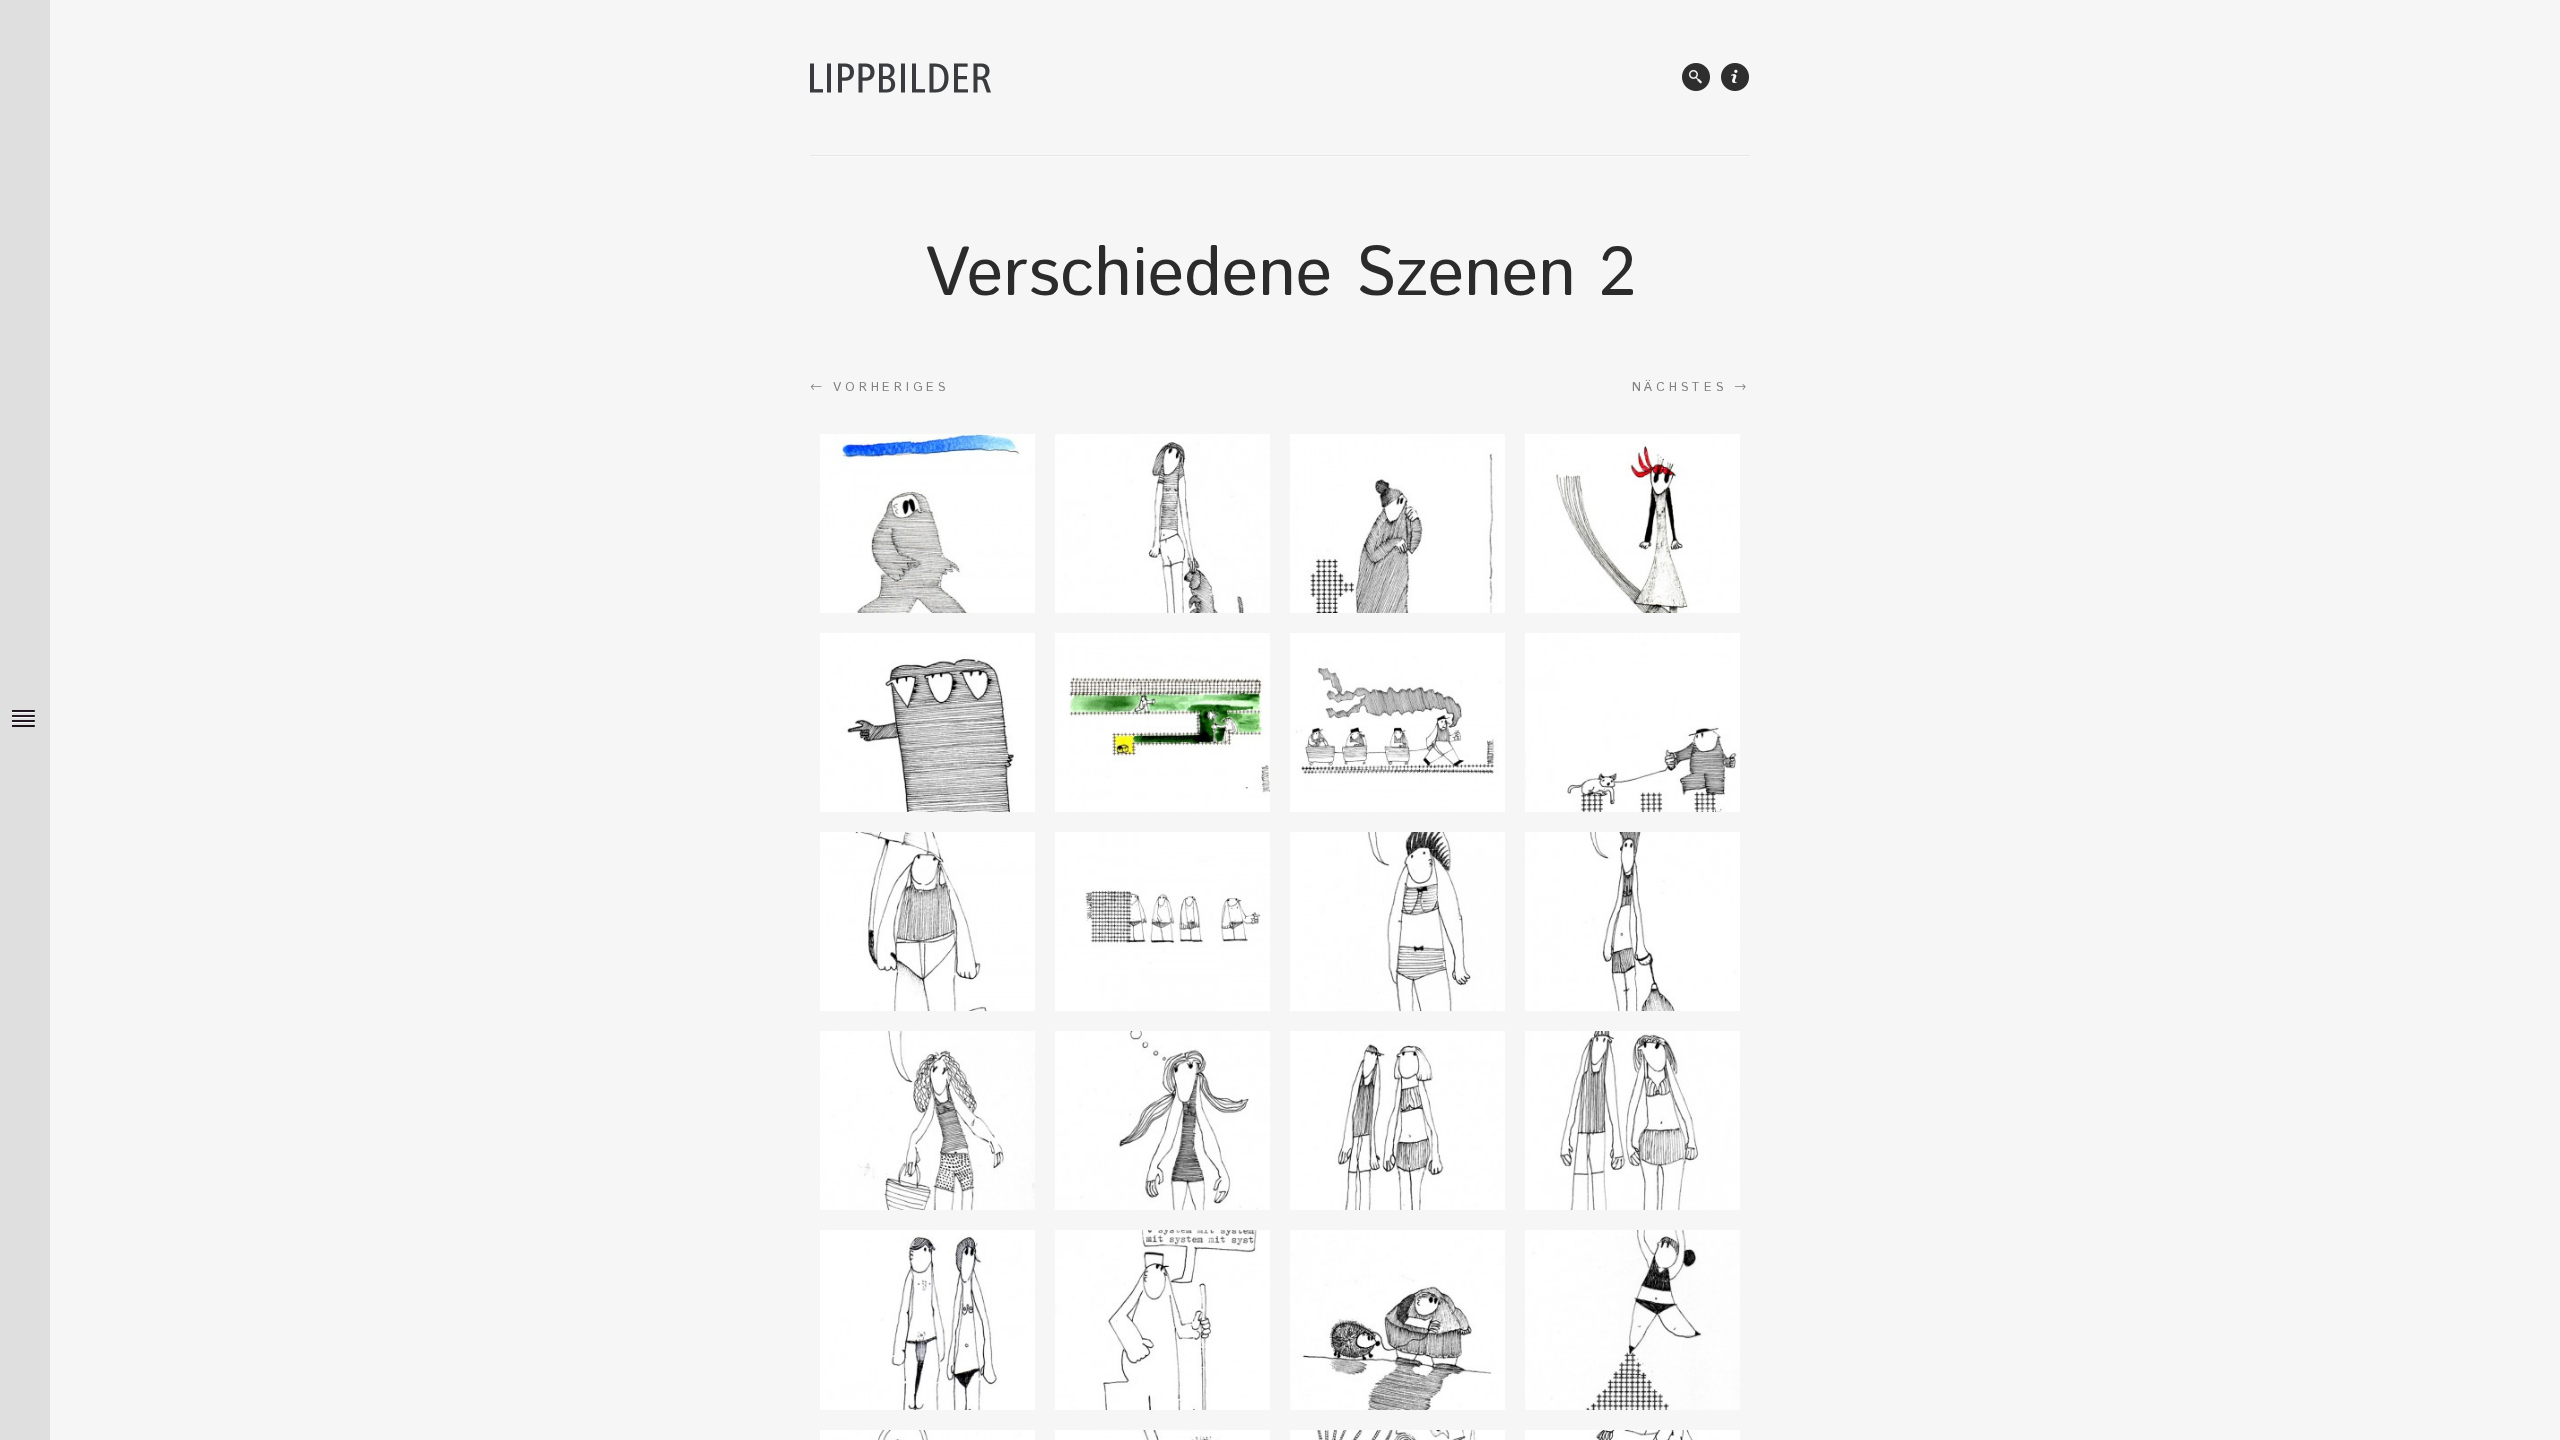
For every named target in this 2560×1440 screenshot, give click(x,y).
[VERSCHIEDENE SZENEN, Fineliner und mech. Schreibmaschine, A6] (1397, 523)
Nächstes (1691, 387)
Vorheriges (879, 387)
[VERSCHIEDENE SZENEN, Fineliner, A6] (927, 523)
